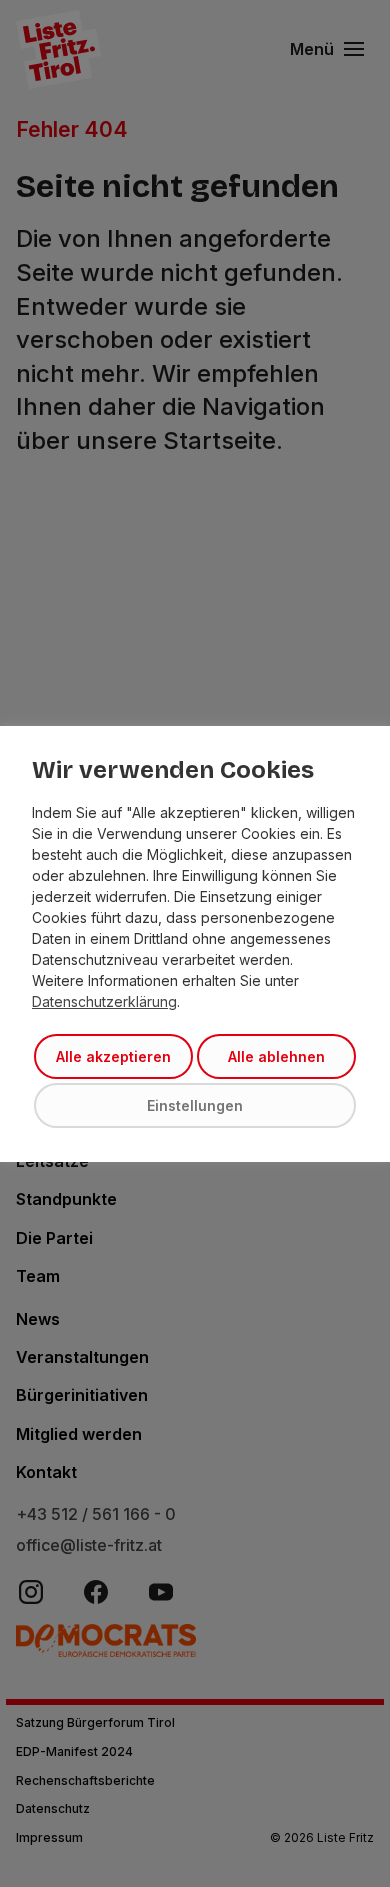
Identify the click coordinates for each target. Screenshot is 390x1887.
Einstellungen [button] (195, 1105)
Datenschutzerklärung (104, 1001)
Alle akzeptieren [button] (113, 1056)
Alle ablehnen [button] (276, 1056)
